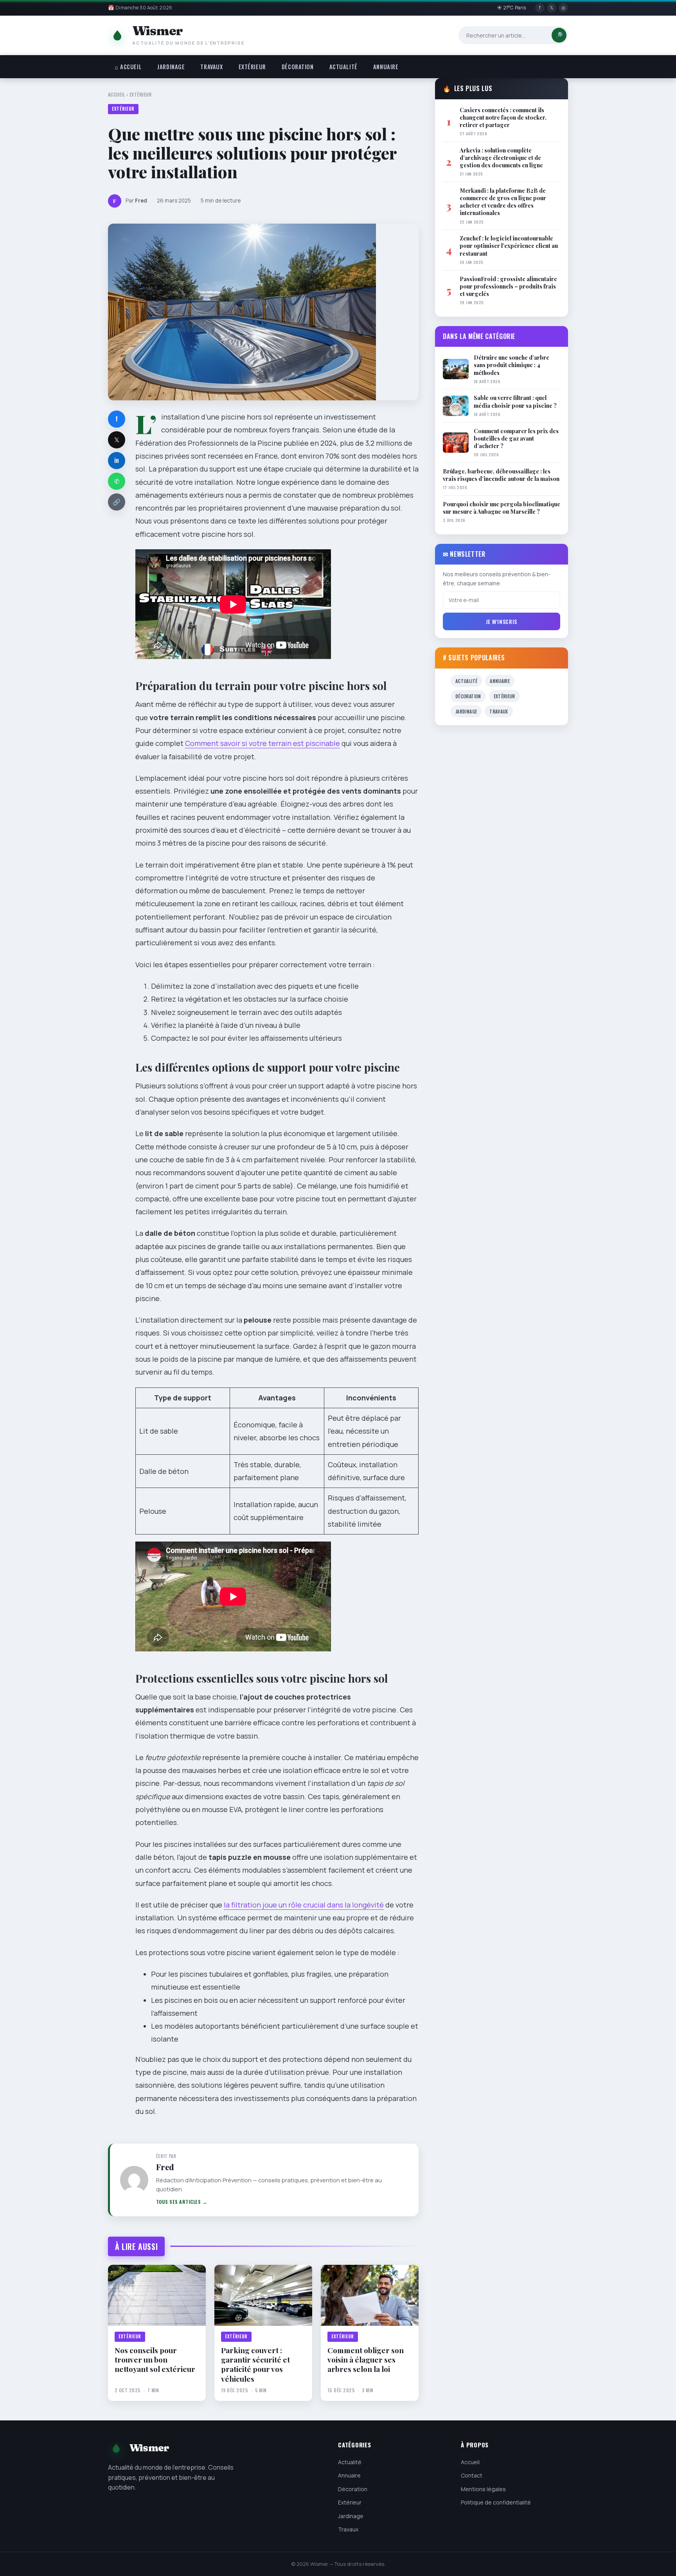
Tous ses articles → (182, 2202)
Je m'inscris (502, 621)
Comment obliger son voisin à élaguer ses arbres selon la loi (366, 2360)
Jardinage (171, 67)
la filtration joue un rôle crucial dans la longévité (304, 1905)
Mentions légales (483, 2489)
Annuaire (386, 67)
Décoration (298, 67)
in (117, 460)
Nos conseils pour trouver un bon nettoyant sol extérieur (155, 2360)
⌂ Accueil (128, 67)
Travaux (211, 67)
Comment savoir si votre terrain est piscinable (262, 743)
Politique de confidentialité (496, 2502)
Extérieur (252, 67)
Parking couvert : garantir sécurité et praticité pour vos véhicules (255, 2364)
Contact (472, 2476)
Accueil (116, 94)
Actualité (343, 67)
